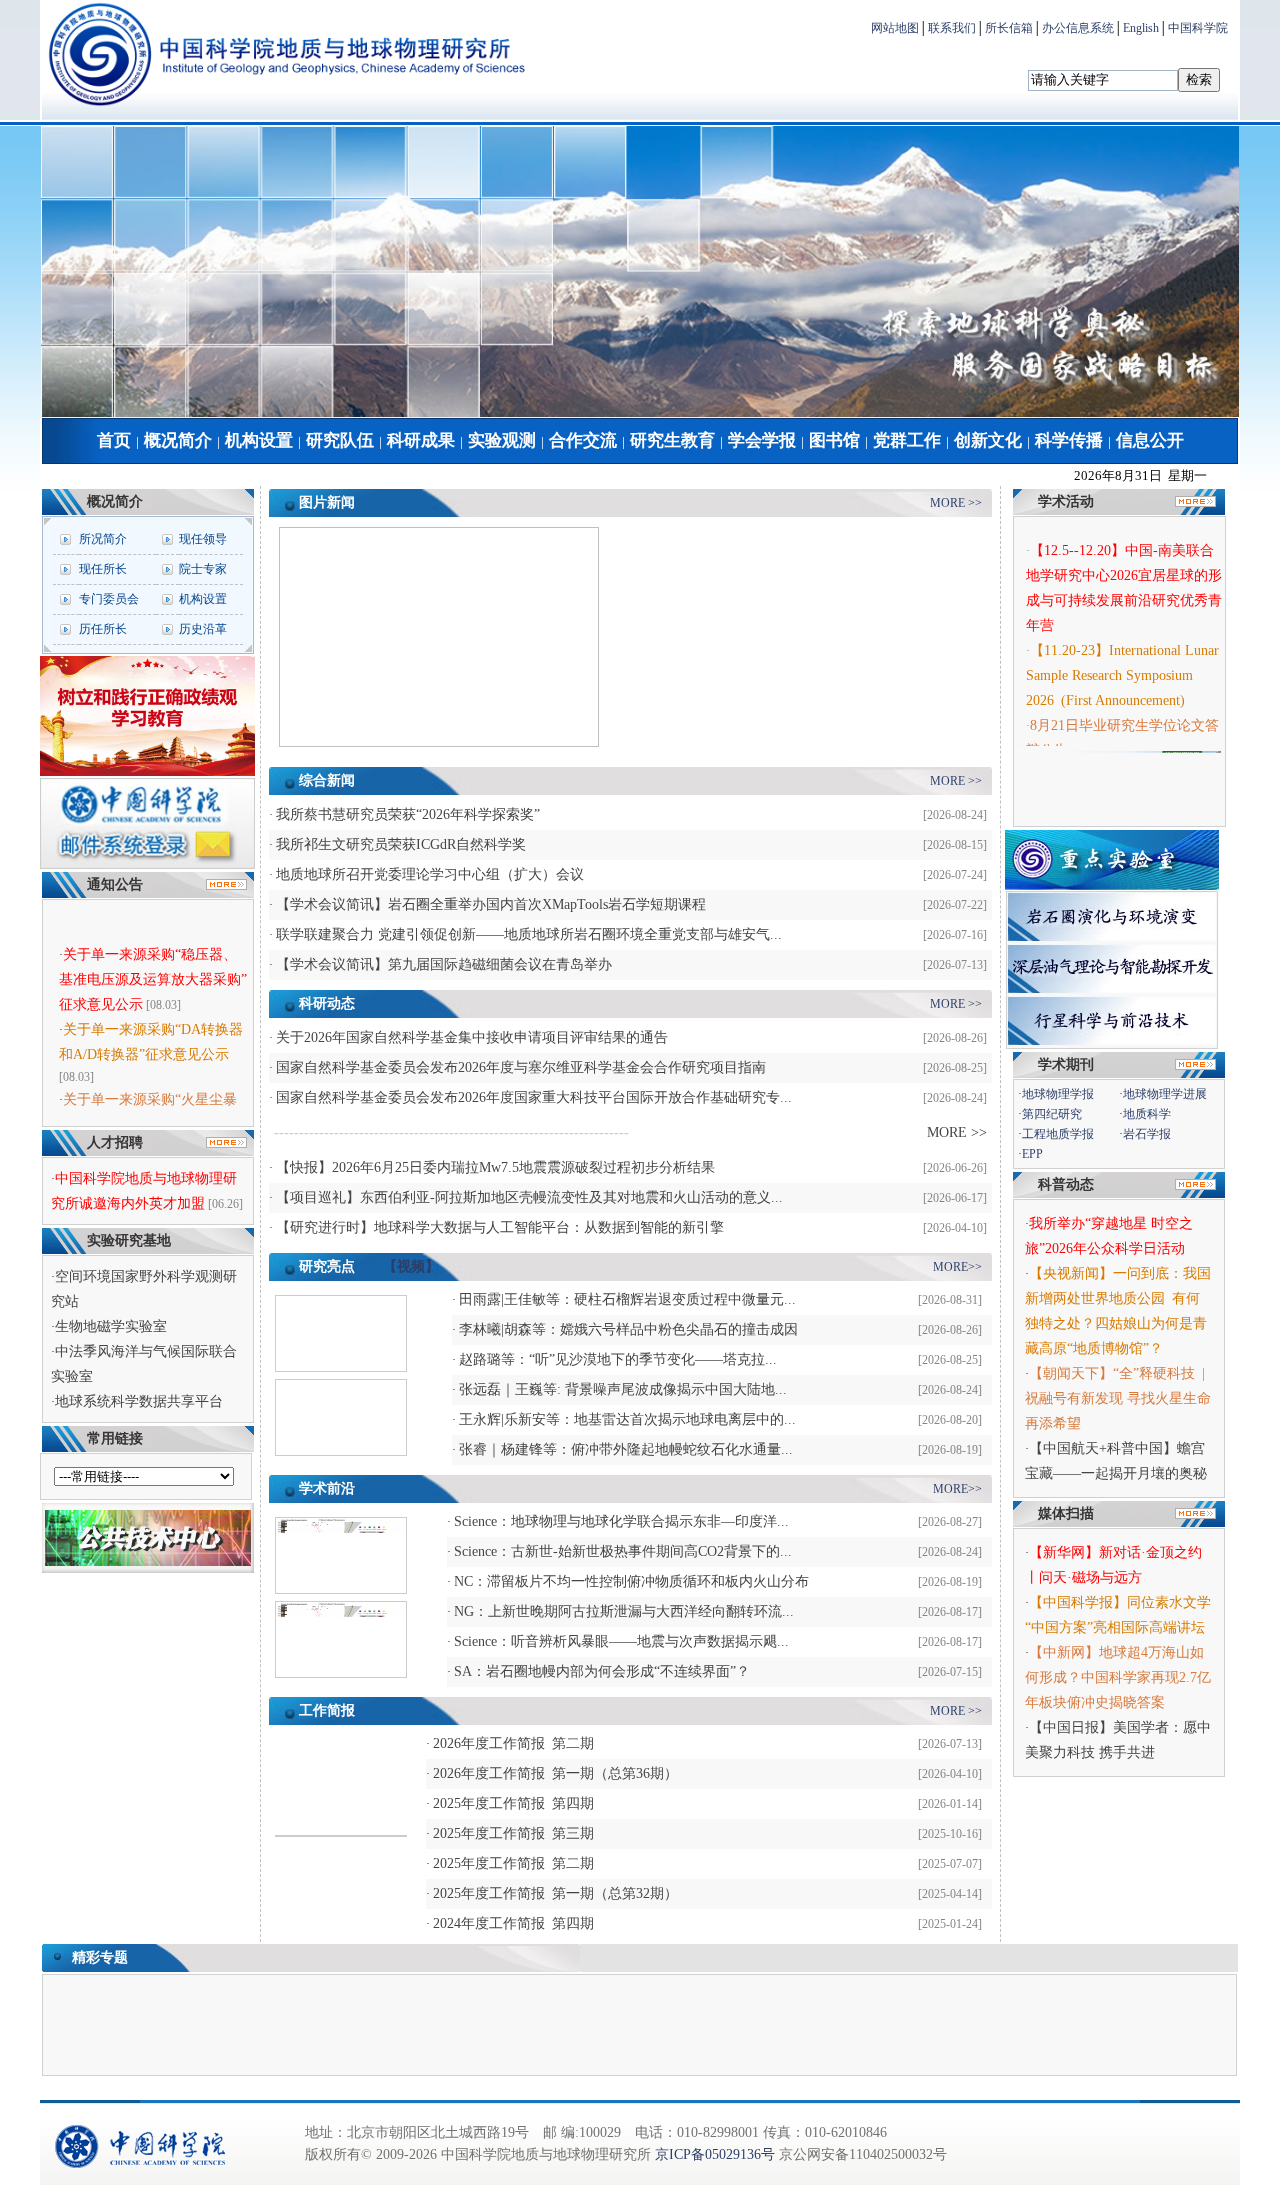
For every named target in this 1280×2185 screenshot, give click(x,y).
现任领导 (203, 539)
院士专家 (203, 569)
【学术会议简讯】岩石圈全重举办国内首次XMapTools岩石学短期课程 (491, 904)
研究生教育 (672, 440)
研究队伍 (340, 440)
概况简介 (178, 440)
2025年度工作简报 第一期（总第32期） (555, 1893)
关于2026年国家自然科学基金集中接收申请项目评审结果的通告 (472, 1037)
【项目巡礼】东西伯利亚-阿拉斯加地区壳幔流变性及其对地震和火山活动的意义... (529, 1197)
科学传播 (1069, 440)
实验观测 (502, 440)
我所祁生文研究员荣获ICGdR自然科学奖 (401, 844)
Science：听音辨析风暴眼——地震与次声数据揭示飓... (621, 1641)
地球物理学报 (1058, 1094)
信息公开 (1150, 440)
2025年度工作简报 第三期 (513, 1833)
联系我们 (952, 28)
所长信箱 (1009, 28)
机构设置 (259, 440)
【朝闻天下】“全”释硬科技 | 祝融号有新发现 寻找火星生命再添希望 (1118, 1398)
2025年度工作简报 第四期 (513, 1803)
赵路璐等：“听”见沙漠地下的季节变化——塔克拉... (618, 1359)
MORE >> (956, 503)
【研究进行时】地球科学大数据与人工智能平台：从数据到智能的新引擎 (500, 1227)
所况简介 (103, 539)
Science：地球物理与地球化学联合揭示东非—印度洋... (621, 1521)
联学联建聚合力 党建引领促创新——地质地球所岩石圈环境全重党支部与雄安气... (529, 934)
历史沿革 (203, 629)
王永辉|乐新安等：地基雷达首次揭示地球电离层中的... (627, 1419)
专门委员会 (109, 599)
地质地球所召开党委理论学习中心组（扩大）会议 (430, 874)
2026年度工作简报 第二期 (513, 1743)
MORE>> (957, 1267)
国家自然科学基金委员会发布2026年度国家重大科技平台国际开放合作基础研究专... (534, 1097)
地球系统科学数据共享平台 (139, 1401)
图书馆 (834, 440)
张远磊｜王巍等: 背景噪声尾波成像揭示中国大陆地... (623, 1389)
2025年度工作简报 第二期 (513, 1863)
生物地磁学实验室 (111, 1326)
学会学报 (762, 440)
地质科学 (1147, 1114)
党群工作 (907, 440)
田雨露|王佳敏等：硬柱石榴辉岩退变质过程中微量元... (627, 1299)
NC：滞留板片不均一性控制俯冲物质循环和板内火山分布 (631, 1581)
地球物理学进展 (1165, 1094)
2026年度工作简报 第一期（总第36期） (555, 1773)
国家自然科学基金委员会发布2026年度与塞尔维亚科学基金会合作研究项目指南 (521, 1067)
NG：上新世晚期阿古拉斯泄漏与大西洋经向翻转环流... (624, 1611)
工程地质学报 (1058, 1134)
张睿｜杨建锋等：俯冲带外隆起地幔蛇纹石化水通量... (626, 1449)
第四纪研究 (1052, 1114)
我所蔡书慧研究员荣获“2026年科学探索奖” (408, 814)
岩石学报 (1147, 1134)
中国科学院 (1198, 28)
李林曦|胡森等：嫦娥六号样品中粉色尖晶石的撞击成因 (628, 1329)
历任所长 (103, 629)
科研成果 (421, 440)
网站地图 (895, 28)
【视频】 (411, 1266)
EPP (1032, 1154)
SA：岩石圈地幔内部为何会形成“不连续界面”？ (602, 1671)
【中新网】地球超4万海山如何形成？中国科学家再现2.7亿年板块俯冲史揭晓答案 (1118, 1677)
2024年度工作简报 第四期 (513, 1923)
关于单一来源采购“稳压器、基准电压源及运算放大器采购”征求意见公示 (153, 966)
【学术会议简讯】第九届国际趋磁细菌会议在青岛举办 (444, 964)
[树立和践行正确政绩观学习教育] (147, 772)
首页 (114, 440)
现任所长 (103, 569)
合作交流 (583, 440)
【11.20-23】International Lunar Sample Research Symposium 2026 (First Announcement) (1122, 665)
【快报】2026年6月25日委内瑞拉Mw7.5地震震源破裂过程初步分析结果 (495, 1167)
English (1141, 28)
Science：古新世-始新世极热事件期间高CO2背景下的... (623, 1551)
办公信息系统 (1078, 28)
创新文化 (988, 440)
